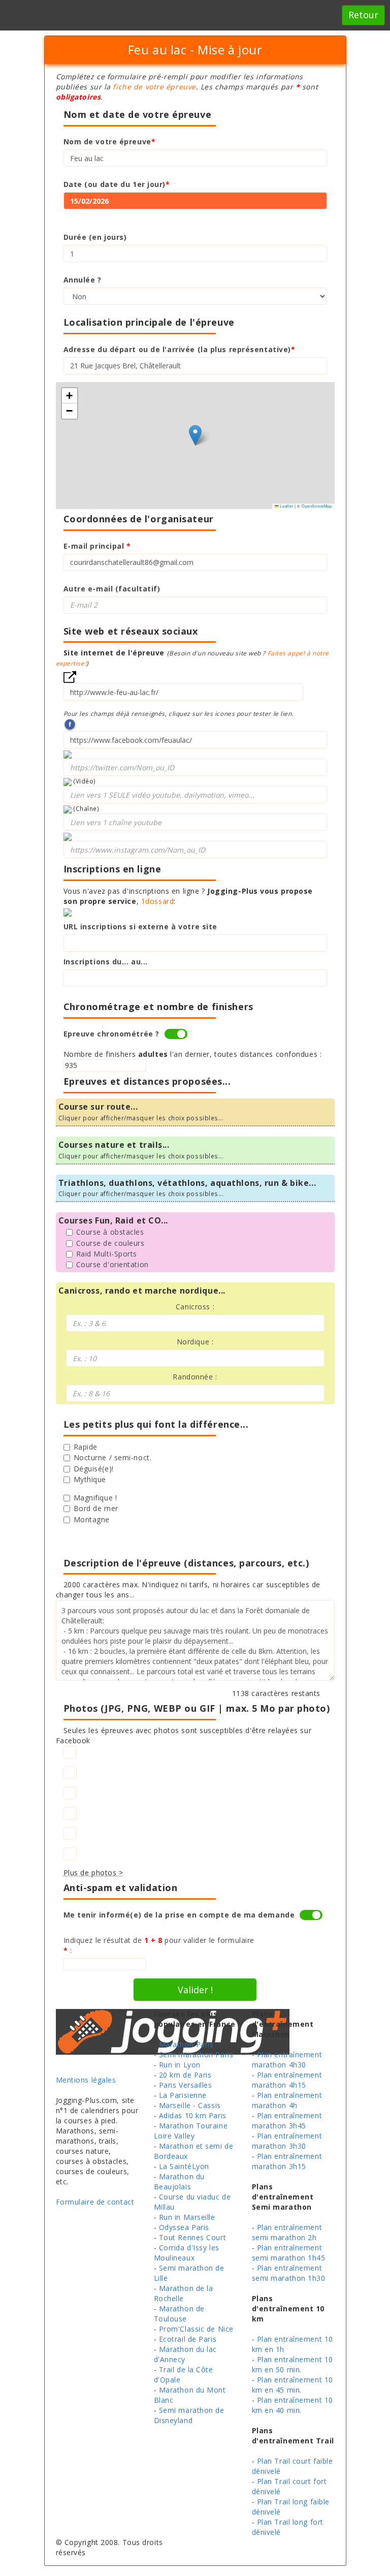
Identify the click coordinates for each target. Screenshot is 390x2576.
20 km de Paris (185, 2075)
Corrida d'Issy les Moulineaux (187, 2253)
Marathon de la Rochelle (184, 2293)
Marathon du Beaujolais (179, 2181)
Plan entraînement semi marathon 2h (287, 2232)
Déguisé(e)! (94, 1469)
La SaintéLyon (184, 2166)
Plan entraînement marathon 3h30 (287, 2141)
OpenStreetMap (317, 506)
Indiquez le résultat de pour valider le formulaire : (159, 1945)
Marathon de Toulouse (179, 2314)
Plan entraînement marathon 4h (287, 2100)
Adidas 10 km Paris (193, 2115)
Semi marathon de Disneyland (189, 2415)
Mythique (90, 1479)
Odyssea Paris (184, 2227)
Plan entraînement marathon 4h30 (287, 2060)
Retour (363, 15)
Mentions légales (86, 2080)
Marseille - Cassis (190, 2105)
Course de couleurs (110, 1243)
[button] (195, 435)
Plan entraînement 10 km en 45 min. (292, 2385)
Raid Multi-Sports (107, 1254)
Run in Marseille (187, 2217)
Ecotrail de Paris (188, 2339)
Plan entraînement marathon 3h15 (287, 2161)
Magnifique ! (95, 1498)
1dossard (157, 901)
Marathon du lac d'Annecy (186, 2354)
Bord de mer (96, 1508)
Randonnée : (195, 1377)
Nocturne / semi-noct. (113, 1457)
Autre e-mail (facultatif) (112, 589)
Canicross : (195, 1307)
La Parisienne (183, 2095)
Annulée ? (83, 280)
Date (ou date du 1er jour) (117, 184)
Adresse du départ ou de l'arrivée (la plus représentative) (180, 349)
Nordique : (195, 1342)
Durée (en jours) (95, 237)
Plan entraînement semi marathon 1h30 (289, 2273)
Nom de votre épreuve (110, 142)
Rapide (86, 1447)
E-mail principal (97, 546)
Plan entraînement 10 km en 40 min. (292, 2405)
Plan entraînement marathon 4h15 (287, 2080)
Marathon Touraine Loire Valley (191, 2131)
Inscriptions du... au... (106, 962)
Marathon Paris (186, 2044)
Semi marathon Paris (196, 2054)
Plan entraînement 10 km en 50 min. (292, 2364)
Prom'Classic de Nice (196, 2329)
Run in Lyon (180, 2065)
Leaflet (286, 506)
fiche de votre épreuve (154, 87)
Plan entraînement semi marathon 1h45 (289, 2253)
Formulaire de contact (95, 2202)
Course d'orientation (112, 1264)
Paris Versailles (186, 2085)
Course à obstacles (110, 1232)
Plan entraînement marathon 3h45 (287, 2121)
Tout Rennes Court (193, 2237)
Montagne (92, 1519)
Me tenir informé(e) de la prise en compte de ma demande (179, 1915)
